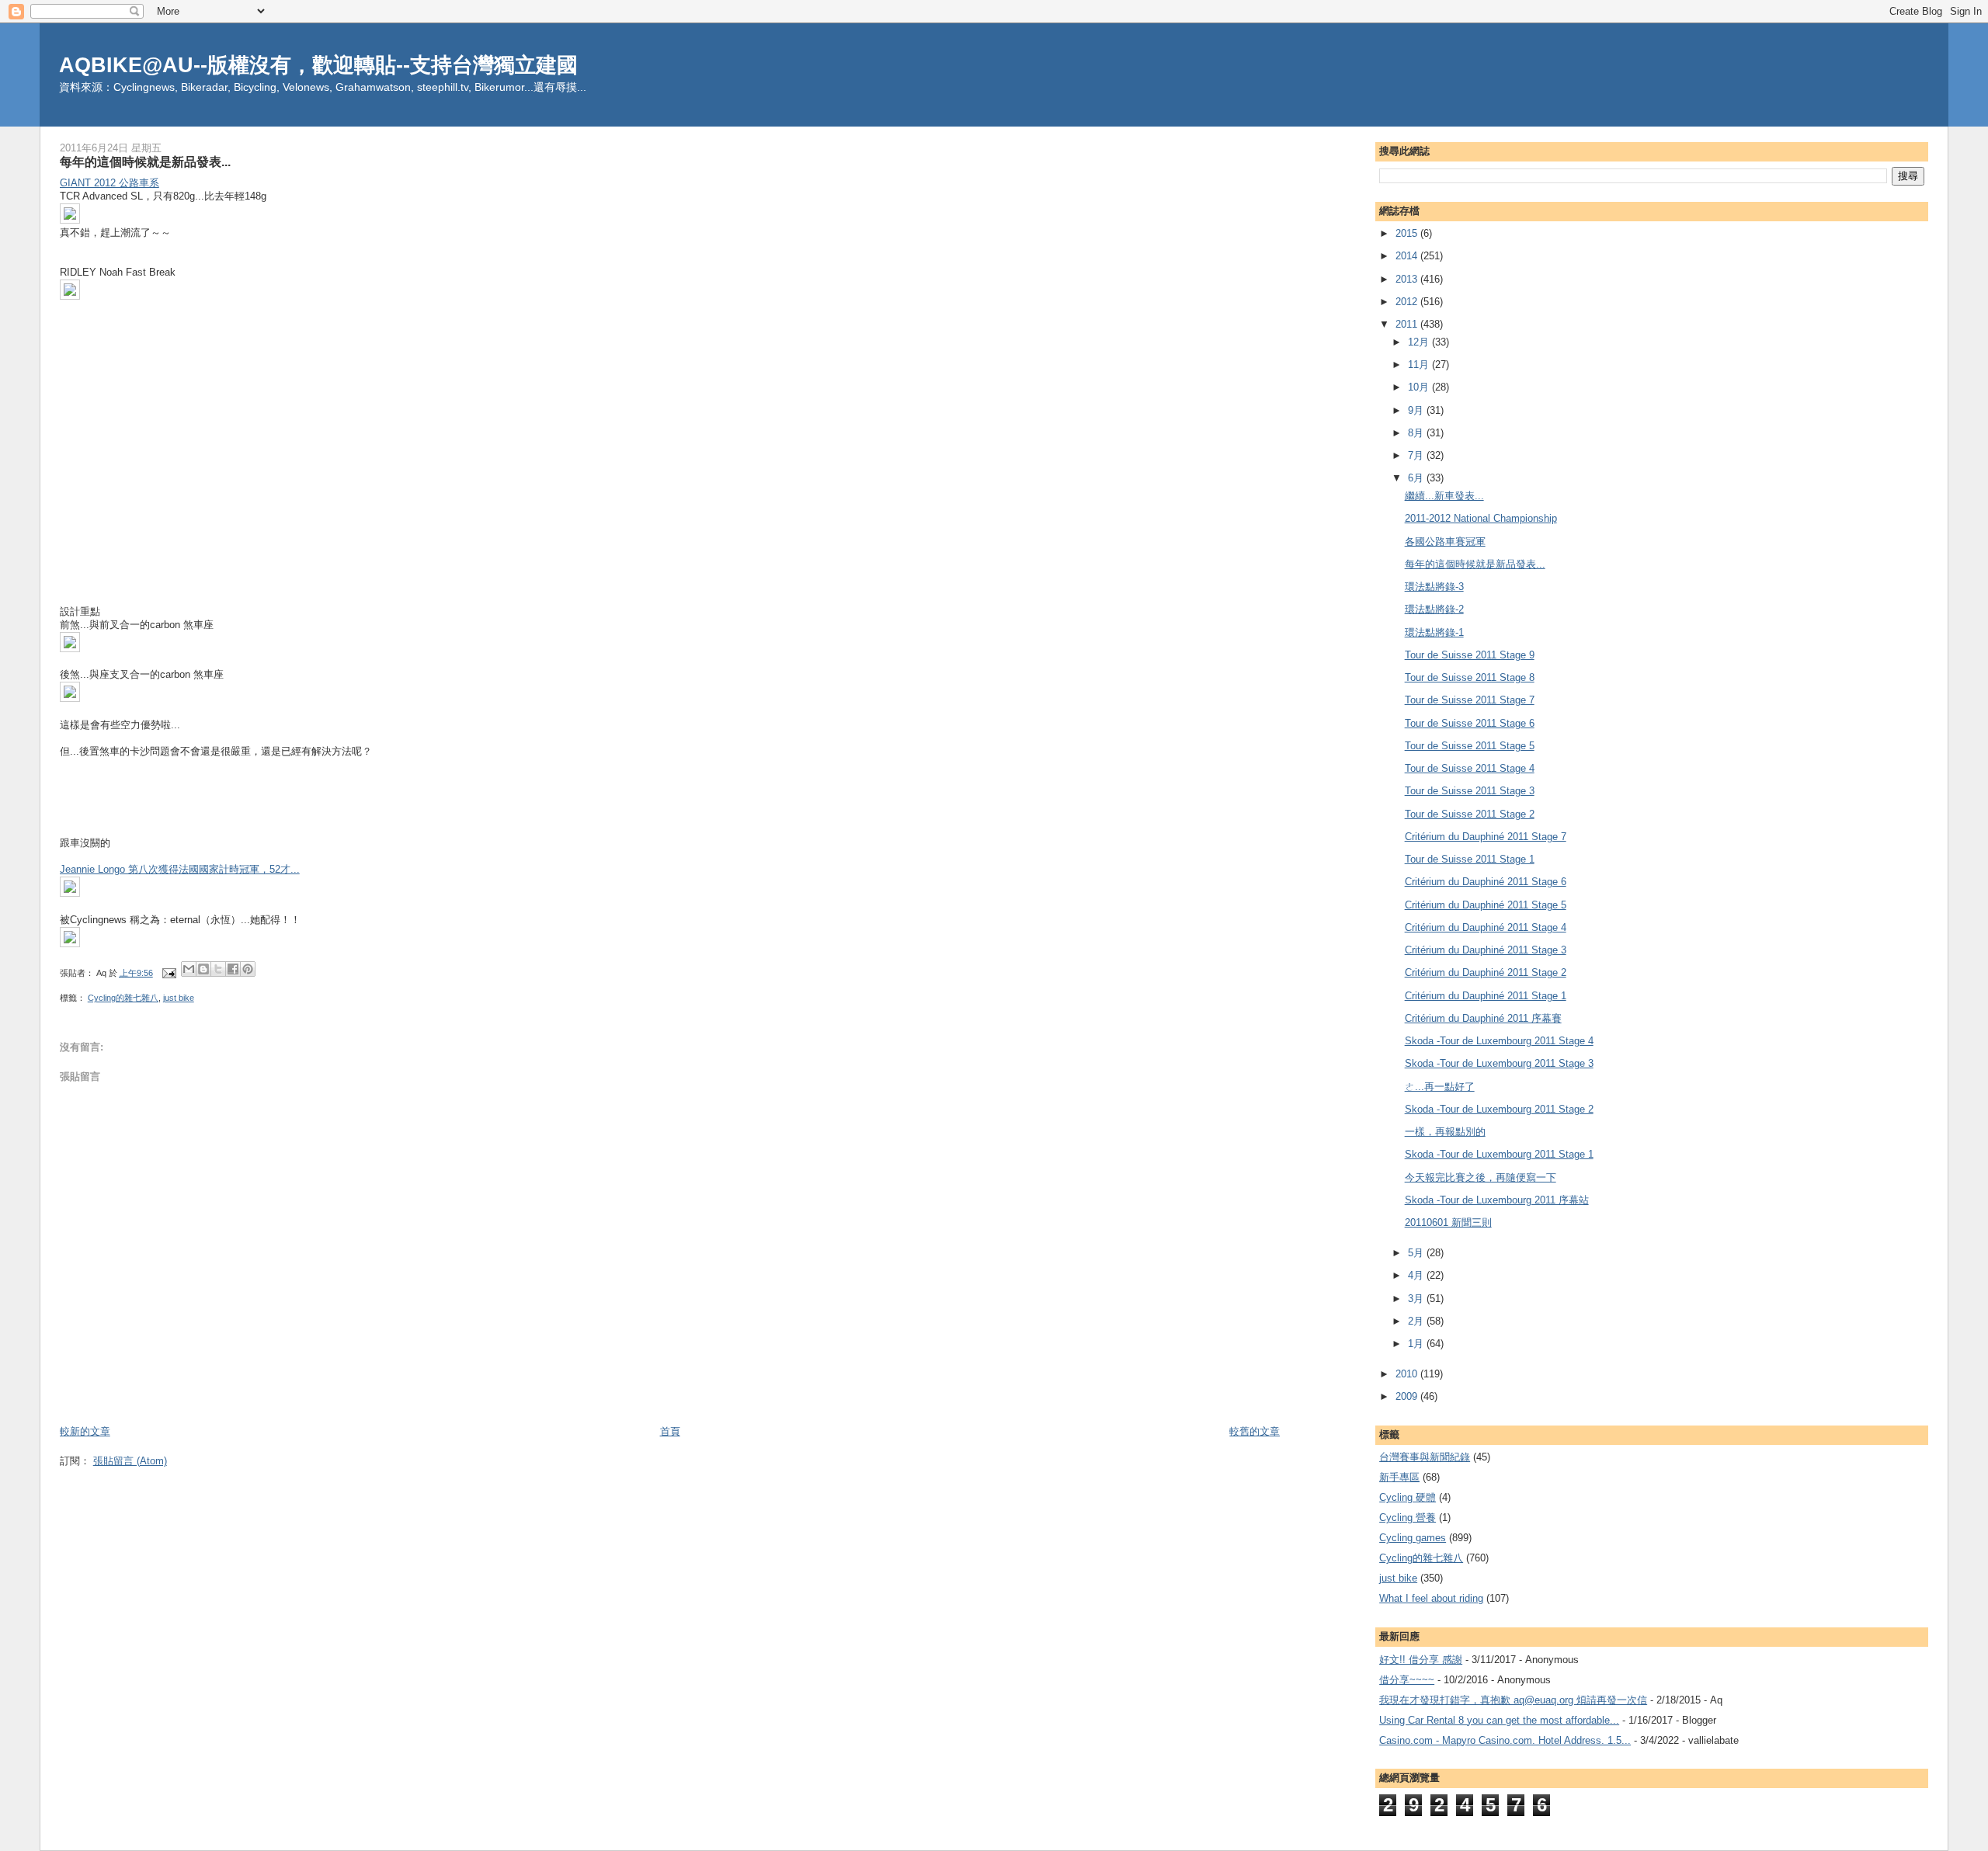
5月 (1417, 1253)
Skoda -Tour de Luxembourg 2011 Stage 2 (1499, 1109)
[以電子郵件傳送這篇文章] (189, 969)
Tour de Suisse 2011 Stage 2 (1470, 814)
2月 (1417, 1321)
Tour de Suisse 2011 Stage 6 (1470, 723)
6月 (1417, 478)
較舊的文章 (1255, 1431)
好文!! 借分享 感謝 (1421, 1660)
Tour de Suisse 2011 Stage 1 (1470, 859)
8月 (1417, 433)
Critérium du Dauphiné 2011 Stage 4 (1486, 927)
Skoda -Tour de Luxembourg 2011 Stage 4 (1499, 1041)
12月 (1420, 342)
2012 (1408, 302)
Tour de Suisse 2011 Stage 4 (1470, 768)
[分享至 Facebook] (233, 969)
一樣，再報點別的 (1445, 1132)
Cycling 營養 (1408, 1518)
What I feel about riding (1431, 1598)
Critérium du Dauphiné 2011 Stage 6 (1486, 882)
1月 (1417, 1344)
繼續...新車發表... (1444, 496)
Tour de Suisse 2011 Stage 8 (1470, 677)
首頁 (670, 1431)
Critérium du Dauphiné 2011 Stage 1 (1486, 996)
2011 (1408, 324)
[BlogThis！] (203, 969)
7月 (1417, 455)
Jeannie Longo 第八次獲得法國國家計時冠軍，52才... (180, 869)
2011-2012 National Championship (1481, 518)
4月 (1417, 1275)
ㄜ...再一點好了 (1440, 1087)
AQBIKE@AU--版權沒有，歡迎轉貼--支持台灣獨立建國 (318, 65)
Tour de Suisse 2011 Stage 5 (1470, 746)
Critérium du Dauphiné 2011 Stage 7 (1486, 837)
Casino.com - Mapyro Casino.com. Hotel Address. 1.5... (1505, 1740)
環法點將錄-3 (1434, 587)
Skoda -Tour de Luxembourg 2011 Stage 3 (1499, 1063)
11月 (1420, 365)
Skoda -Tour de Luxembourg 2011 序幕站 (1497, 1200)
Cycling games (1413, 1538)
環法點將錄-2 (1434, 609)
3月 (1417, 1299)
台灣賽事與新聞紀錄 (1425, 1457)
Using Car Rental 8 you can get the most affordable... (1499, 1720)
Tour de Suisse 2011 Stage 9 (1470, 655)
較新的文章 (85, 1431)
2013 (1408, 279)
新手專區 (1399, 1477)
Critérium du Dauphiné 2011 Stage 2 (1486, 972)
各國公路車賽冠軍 (1445, 542)
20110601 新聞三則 (1448, 1222)
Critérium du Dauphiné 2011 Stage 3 (1486, 950)
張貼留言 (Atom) (130, 1461)
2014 (1408, 256)
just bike (179, 998)
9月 (1417, 410)
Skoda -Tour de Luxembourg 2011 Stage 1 (1499, 1154)
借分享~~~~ (1407, 1680)
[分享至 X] (218, 969)
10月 (1420, 387)
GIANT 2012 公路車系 (109, 183)
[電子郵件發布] (169, 973)
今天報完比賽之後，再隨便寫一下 (1481, 1177)
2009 (1408, 1396)
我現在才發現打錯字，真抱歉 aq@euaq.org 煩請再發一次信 (1513, 1700)
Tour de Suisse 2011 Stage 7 (1470, 700)
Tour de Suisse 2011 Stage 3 (1470, 791)
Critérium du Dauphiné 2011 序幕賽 (1483, 1018)
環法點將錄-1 (1434, 632)
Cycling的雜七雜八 (123, 998)
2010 (1408, 1374)
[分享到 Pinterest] (248, 969)
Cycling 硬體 (1408, 1497)
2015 (1408, 233)
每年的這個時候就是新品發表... (1475, 564)
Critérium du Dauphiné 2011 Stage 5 (1486, 905)
